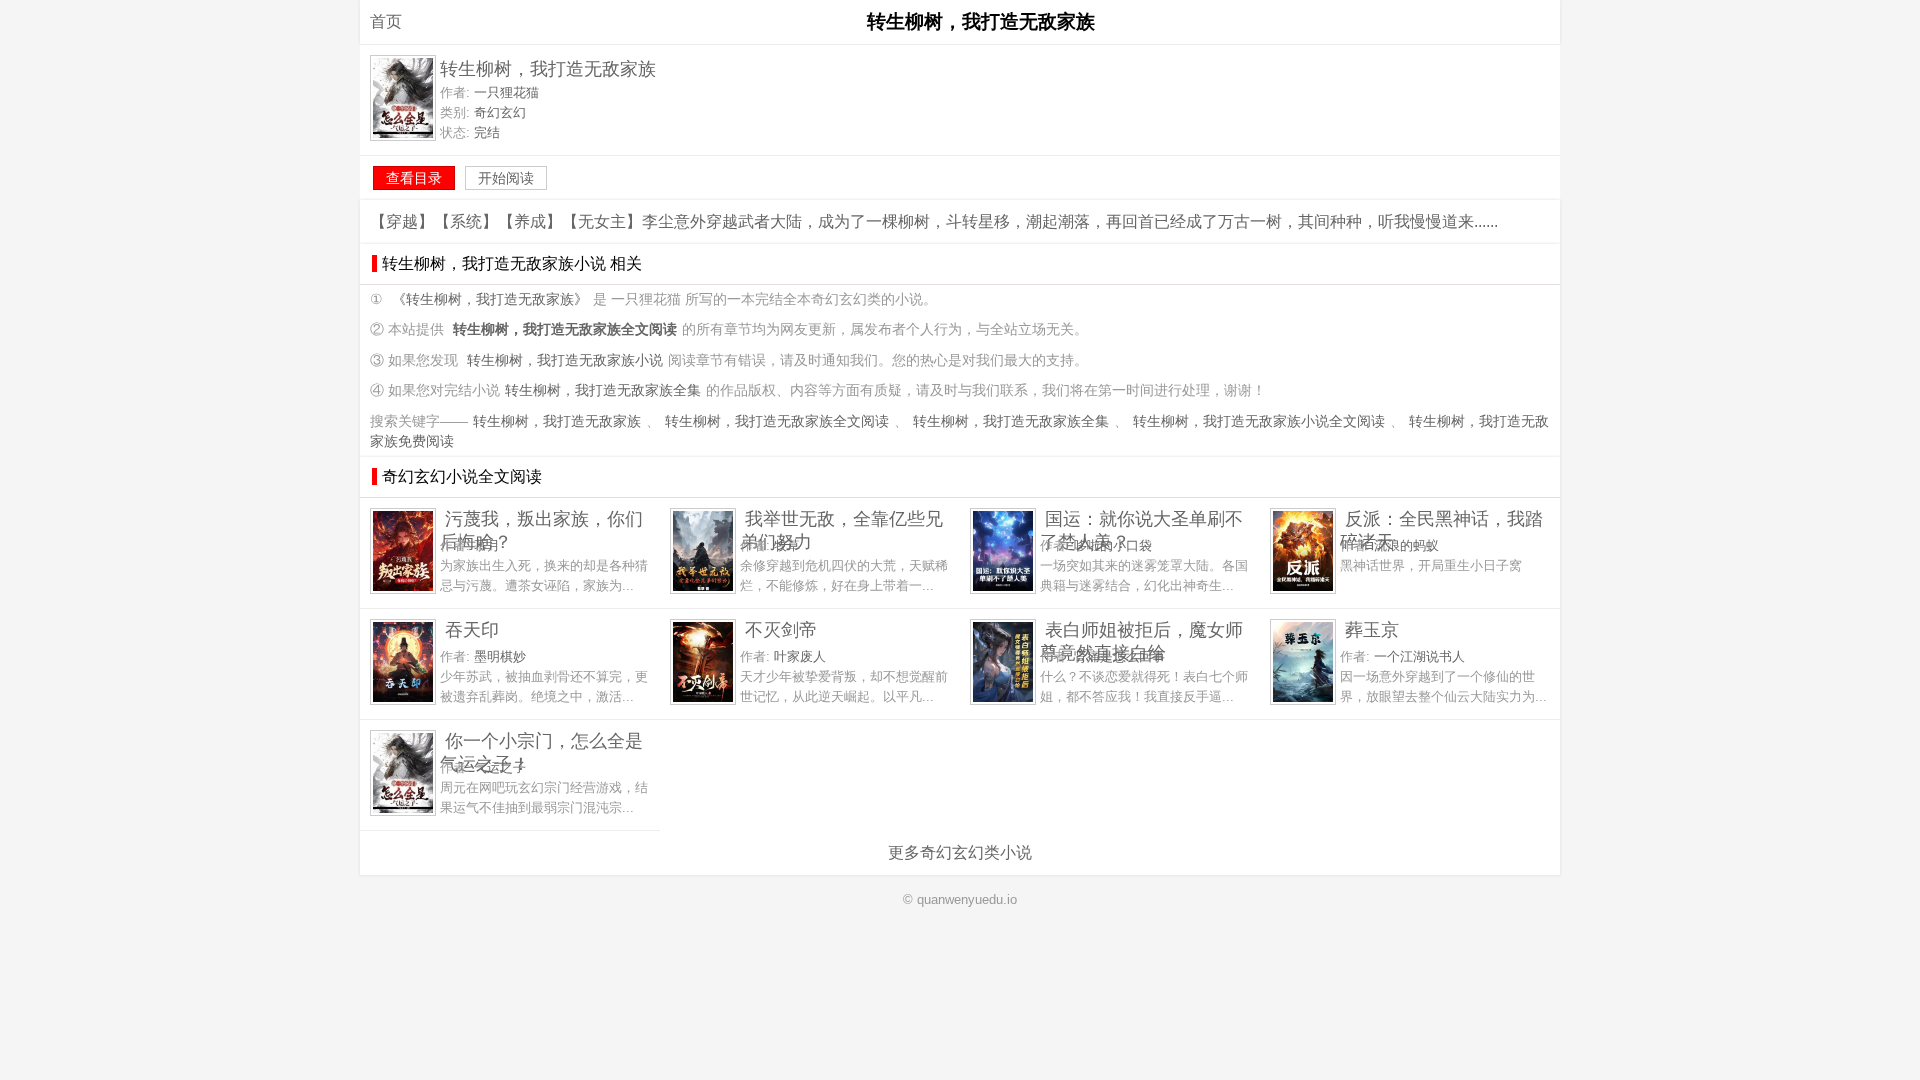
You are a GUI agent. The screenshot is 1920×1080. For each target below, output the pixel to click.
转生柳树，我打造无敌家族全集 (603, 390)
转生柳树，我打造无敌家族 (557, 421)
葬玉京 (1372, 629)
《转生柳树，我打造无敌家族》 (490, 299)
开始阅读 (506, 178)
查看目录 (414, 178)
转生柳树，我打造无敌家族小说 (565, 360)
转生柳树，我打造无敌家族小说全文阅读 (1259, 421)
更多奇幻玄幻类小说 (960, 852)
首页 (386, 21)
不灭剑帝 (781, 629)
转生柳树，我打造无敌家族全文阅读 (777, 421)
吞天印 (472, 629)
